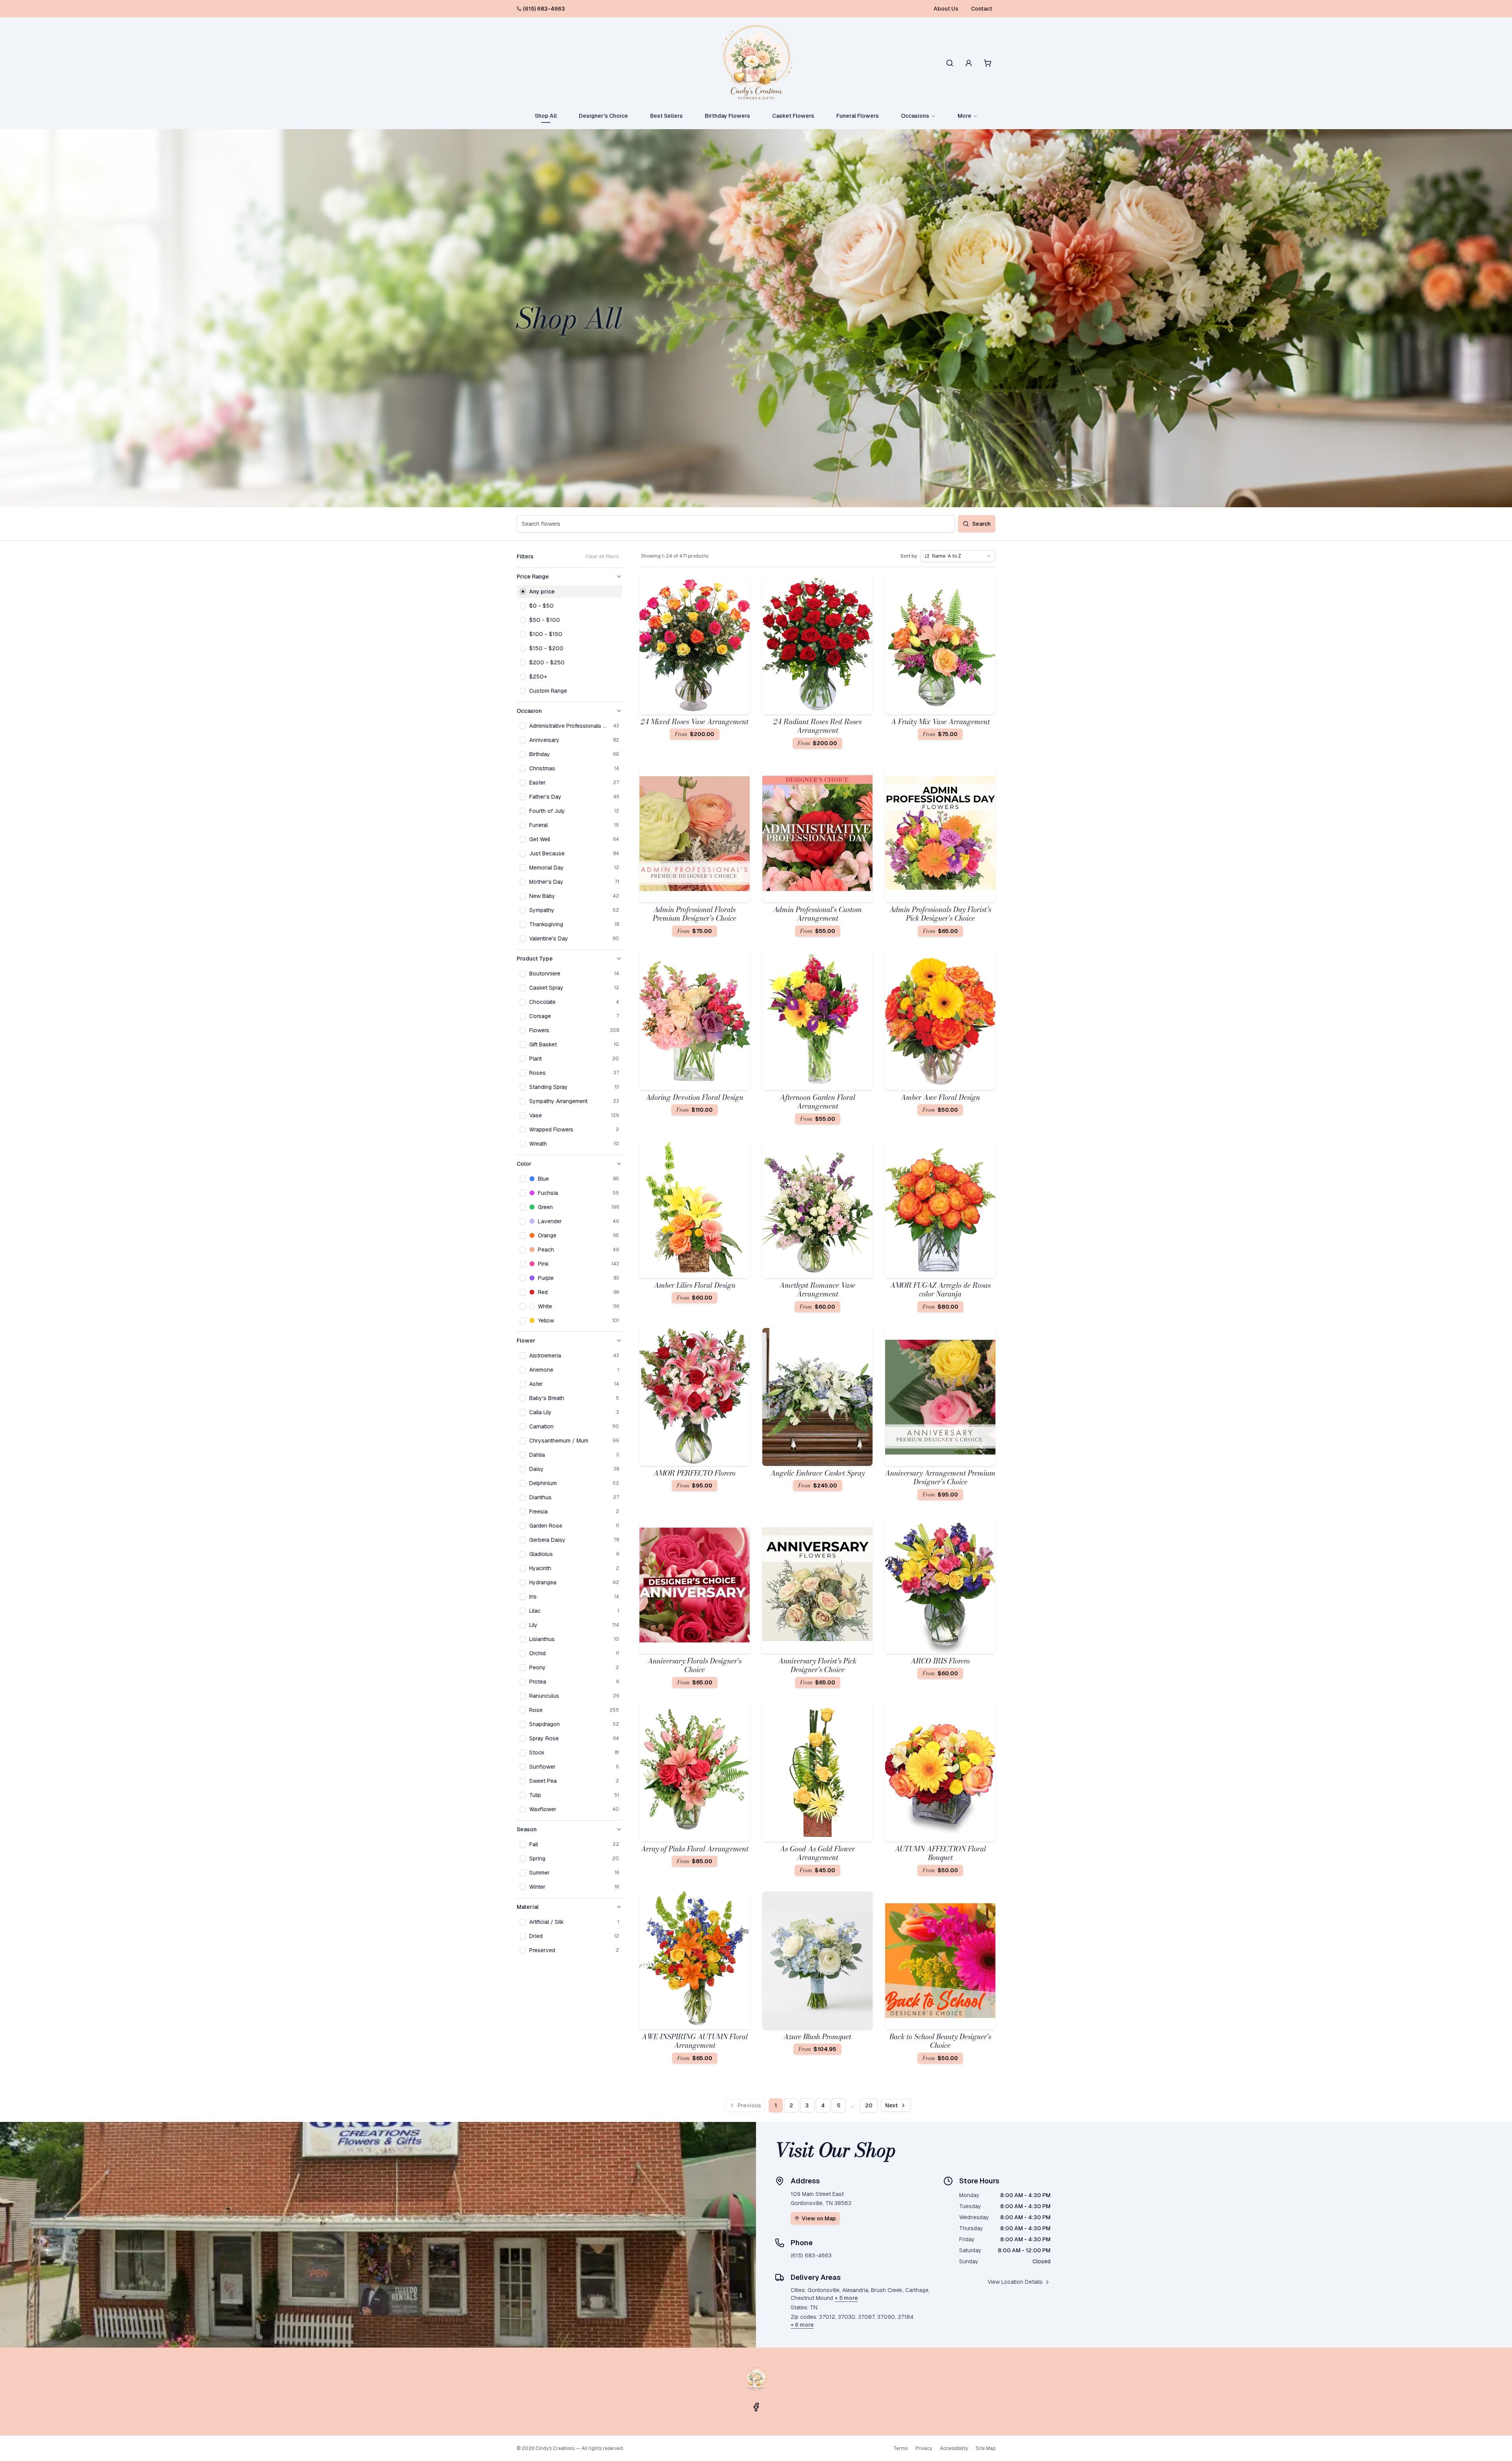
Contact (982, 9)
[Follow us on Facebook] (756, 2407)
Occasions (915, 116)
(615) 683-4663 (544, 9)
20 (869, 2105)
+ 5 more (846, 2298)
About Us (946, 9)
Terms (901, 2448)
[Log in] (969, 63)
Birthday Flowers (727, 116)
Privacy (924, 2448)
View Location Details (1015, 2282)
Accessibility (954, 2448)
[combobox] (958, 556)
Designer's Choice (603, 116)
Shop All (546, 116)
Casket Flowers (793, 116)
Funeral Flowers (858, 116)
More (964, 116)
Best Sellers (666, 116)
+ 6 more (802, 2325)
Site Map (986, 2448)
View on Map (819, 2218)
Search (981, 524)
